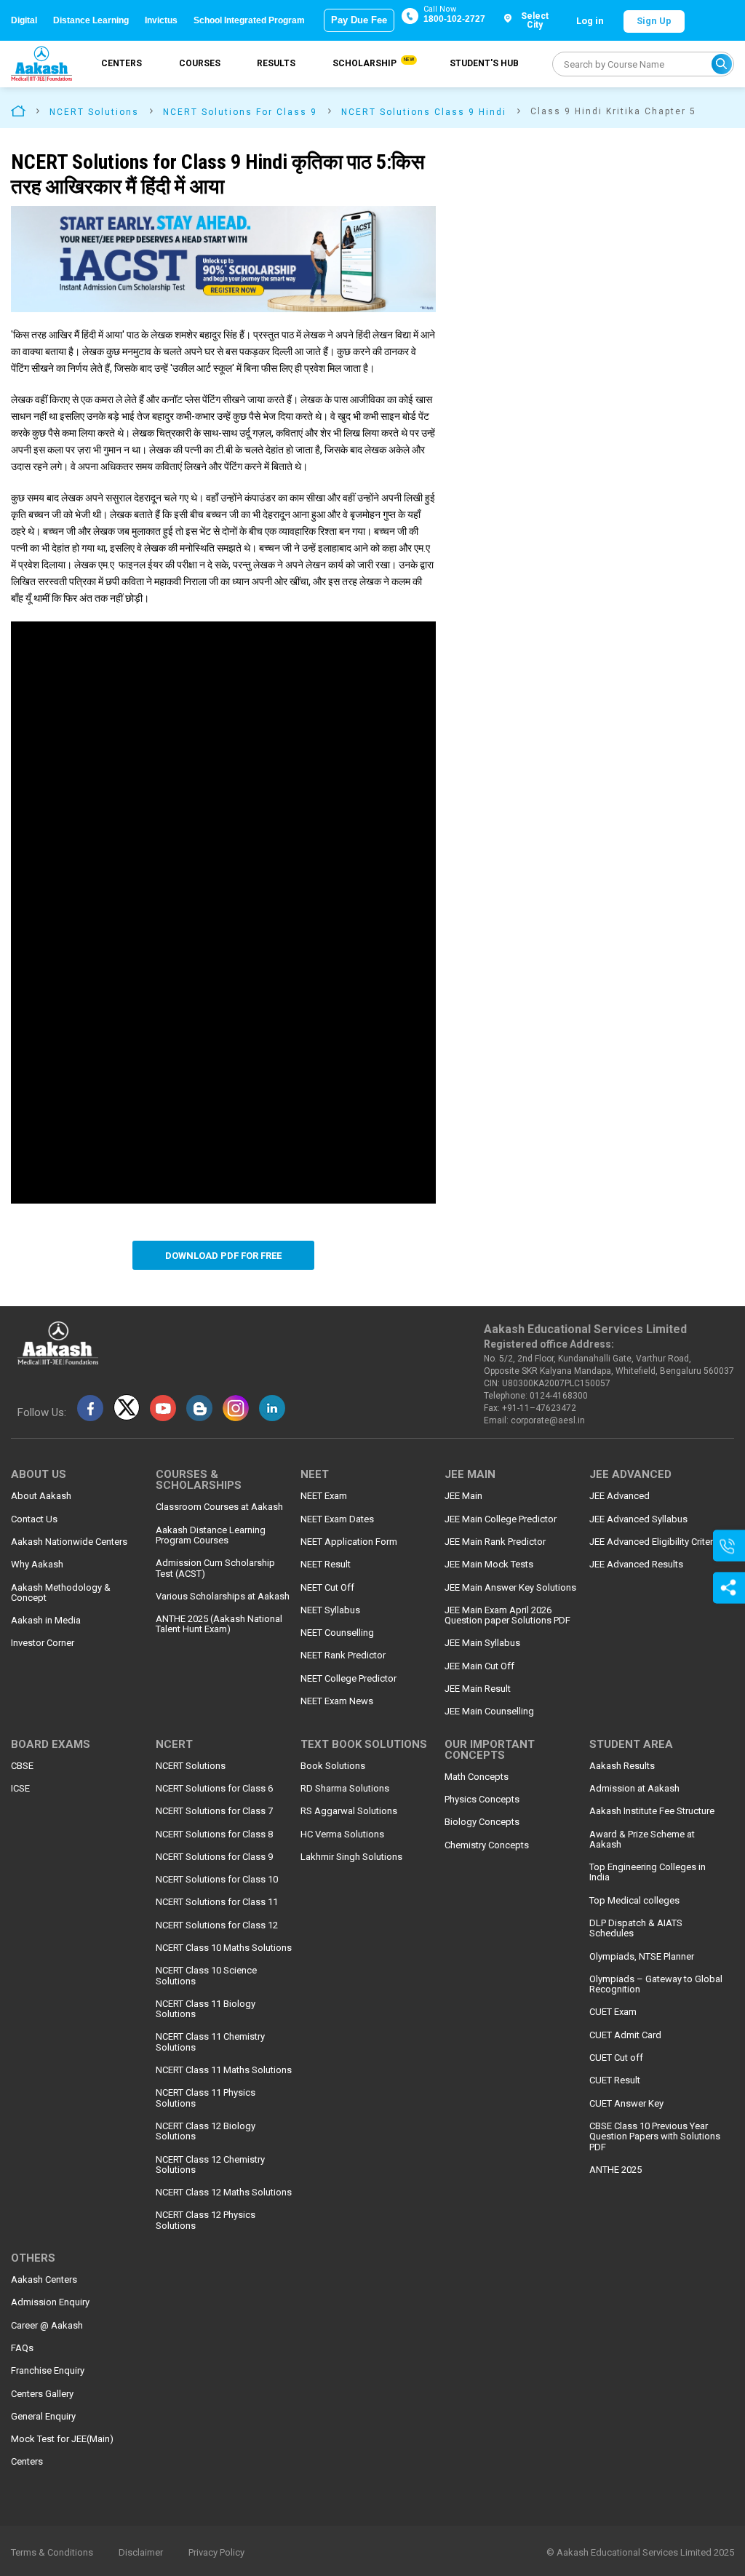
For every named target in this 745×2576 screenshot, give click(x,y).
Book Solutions (333, 1766)
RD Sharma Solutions (345, 1789)
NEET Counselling (337, 1633)
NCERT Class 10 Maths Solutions (224, 1948)
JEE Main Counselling (489, 1712)
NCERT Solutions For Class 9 (240, 112)
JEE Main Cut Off (479, 1666)
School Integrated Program (249, 20)
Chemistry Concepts (487, 1845)
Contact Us (34, 1519)
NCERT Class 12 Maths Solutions (224, 2193)
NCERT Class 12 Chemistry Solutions (210, 2165)
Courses (200, 63)
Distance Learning (91, 20)
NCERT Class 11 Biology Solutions (206, 2009)
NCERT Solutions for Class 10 (217, 1880)
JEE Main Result (478, 1689)
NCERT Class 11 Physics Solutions (206, 2098)
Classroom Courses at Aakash (219, 1507)
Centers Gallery (42, 2394)
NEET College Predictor (348, 1679)
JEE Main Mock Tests (489, 1565)
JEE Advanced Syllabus (638, 1519)
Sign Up (654, 21)
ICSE (20, 1789)
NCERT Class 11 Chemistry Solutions (210, 2042)
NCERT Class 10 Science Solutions (206, 1976)
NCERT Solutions (94, 112)
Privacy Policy (216, 2553)
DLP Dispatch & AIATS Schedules (636, 1928)
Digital (24, 20)
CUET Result (615, 2080)
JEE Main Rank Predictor (495, 1542)
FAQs (22, 2348)
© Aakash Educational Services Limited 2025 (640, 2553)
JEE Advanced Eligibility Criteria (655, 1542)
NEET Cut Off (327, 1588)
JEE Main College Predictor (501, 1519)
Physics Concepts (482, 1800)
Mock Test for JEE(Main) (62, 2439)
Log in (590, 21)
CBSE (22, 1766)
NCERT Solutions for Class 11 (217, 1902)
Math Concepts (477, 1777)
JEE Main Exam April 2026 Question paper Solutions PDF (507, 1615)
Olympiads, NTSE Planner (642, 1957)
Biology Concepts (482, 1822)
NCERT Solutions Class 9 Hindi (424, 112)
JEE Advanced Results (636, 1565)
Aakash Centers (44, 2280)
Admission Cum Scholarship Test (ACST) (215, 1568)
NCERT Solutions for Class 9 (214, 1857)
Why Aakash (37, 1565)
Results (276, 63)
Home (18, 110)
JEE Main (463, 1496)
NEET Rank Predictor (343, 1655)
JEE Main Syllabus (482, 1643)
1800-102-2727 (454, 19)
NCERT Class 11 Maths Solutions (224, 2070)
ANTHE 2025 (615, 2170)
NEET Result (326, 1565)
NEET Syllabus (330, 1610)
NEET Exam (324, 1496)
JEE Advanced (619, 1496)
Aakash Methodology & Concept (61, 1593)
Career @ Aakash (47, 2326)
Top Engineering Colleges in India (648, 1872)
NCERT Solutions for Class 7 (214, 1811)
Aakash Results (622, 1766)
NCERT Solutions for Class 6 (214, 1789)
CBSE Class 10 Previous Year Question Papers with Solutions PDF (655, 2137)
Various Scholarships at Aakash (223, 1597)
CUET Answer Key (626, 2104)
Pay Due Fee (359, 20)
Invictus (161, 20)
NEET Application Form (349, 1542)
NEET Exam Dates (337, 1519)
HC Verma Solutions (342, 1834)
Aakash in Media (46, 1621)
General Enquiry (43, 2417)
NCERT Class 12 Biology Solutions (206, 2131)
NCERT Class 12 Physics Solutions (206, 2220)
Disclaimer (141, 2553)
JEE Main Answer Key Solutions (510, 1588)
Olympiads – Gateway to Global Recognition (656, 1984)
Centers (121, 63)
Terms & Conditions (52, 2553)
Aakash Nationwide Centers (69, 1542)
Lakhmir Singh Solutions (351, 1857)
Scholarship (372, 63)
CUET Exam (613, 2012)
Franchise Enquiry (48, 2371)
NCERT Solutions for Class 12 (217, 1925)
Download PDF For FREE (223, 1256)
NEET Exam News (337, 1701)
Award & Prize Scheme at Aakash (642, 1840)
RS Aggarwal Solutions (349, 1811)
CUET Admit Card (625, 2035)
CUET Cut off (616, 2058)
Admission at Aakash (634, 1789)
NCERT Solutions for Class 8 (214, 1834)
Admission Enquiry (50, 2302)
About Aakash (41, 1496)
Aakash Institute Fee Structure (652, 1811)
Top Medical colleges (634, 1901)
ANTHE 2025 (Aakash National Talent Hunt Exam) (219, 1624)
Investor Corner (43, 1643)
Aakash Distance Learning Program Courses (211, 1535)
